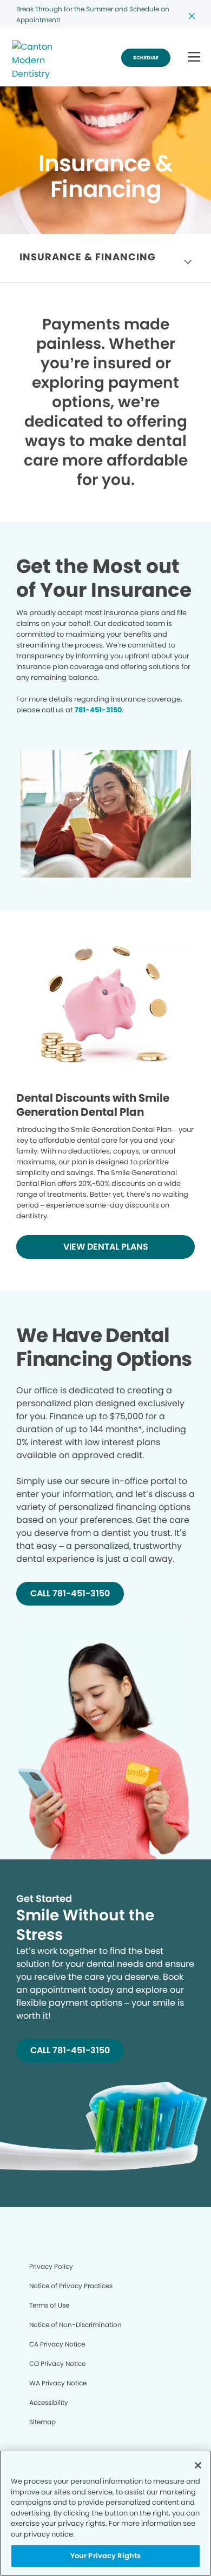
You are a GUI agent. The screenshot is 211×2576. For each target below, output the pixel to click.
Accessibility (49, 2402)
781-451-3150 (98, 710)
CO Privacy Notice (57, 2363)
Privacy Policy (51, 2266)
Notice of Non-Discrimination (75, 2325)
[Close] (198, 2465)
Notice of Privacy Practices (71, 2286)
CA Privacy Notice (57, 2344)
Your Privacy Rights (105, 2556)
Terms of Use (49, 2305)
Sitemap (42, 2422)
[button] (194, 58)
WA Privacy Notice (58, 2383)
